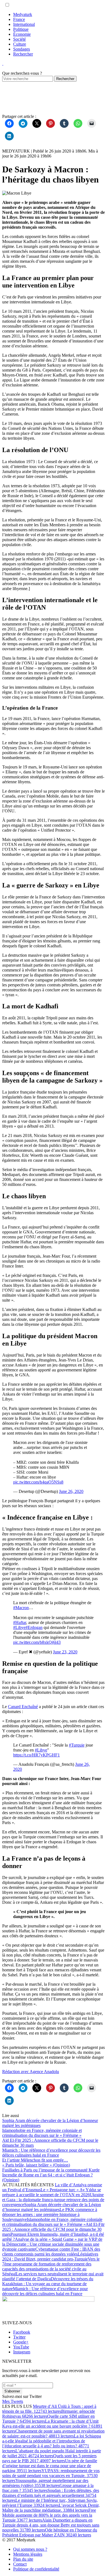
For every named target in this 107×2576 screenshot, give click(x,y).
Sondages (22, 49)
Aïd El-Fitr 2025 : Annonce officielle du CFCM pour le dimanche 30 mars (53, 2229)
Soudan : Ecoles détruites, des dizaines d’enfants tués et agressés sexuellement (51, 2495)
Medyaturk (23, 14)
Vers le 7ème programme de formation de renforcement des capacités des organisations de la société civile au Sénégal (51, 2266)
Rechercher (23, 54)
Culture (20, 44)
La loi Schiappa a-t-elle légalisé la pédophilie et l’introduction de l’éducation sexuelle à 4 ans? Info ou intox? (52, 2443)
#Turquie (77, 1745)
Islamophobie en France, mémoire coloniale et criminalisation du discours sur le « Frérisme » (52, 2222)
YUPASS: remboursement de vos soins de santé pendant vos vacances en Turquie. (51, 2476)
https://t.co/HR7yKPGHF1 (36, 1755)
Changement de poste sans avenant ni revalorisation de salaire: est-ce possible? (53, 2433)
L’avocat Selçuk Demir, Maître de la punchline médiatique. (51, 2508)
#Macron (21, 1608)
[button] (7, 5)
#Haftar (20, 1622)
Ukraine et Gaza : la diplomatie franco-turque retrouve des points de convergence (53, 2200)
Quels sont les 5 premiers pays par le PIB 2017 (49, 2458)
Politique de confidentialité (36, 2569)
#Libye (19, 1627)
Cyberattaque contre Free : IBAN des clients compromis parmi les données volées (51, 2252)
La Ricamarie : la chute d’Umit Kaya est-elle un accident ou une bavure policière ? (52, 2426)
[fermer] (3, 63)
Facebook (22, 2332)
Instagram (22, 2352)
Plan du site (23, 2559)
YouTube (21, 2347)
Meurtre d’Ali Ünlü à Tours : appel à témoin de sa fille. (49, 2409)
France (19, 19)
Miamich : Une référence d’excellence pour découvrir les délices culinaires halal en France (45, 2291)
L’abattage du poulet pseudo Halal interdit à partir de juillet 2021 (52, 2453)
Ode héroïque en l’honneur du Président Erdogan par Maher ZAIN (50, 2532)
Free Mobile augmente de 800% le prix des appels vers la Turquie (49, 2515)
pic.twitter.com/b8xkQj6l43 (37, 1642)
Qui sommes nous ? (30, 2549)
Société (19, 39)
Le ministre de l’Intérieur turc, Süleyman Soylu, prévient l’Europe (50, 2503)
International (24, 24)
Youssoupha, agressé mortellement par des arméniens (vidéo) (45, 2483)
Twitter (19, 2337)
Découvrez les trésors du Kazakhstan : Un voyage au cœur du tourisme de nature (48, 2284)
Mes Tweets (13, 2401)
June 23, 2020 (65, 1652)
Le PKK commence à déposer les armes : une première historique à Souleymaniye (50, 2214)
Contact (20, 2564)
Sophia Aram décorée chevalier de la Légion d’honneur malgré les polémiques (52, 2207)
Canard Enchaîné (23, 1707)
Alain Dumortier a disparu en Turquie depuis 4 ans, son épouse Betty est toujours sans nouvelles (51, 2525)
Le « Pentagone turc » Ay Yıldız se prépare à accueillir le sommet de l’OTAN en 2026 (52, 2192)
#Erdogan (34, 1627)
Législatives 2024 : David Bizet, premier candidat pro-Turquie (50, 2257)
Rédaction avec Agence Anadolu (31, 2072)
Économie (22, 34)
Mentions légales (28, 2554)
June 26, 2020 (71, 1491)
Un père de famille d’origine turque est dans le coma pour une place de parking (50, 2466)
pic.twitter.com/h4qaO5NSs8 (38, 1482)
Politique (21, 29)
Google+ (21, 2342)
